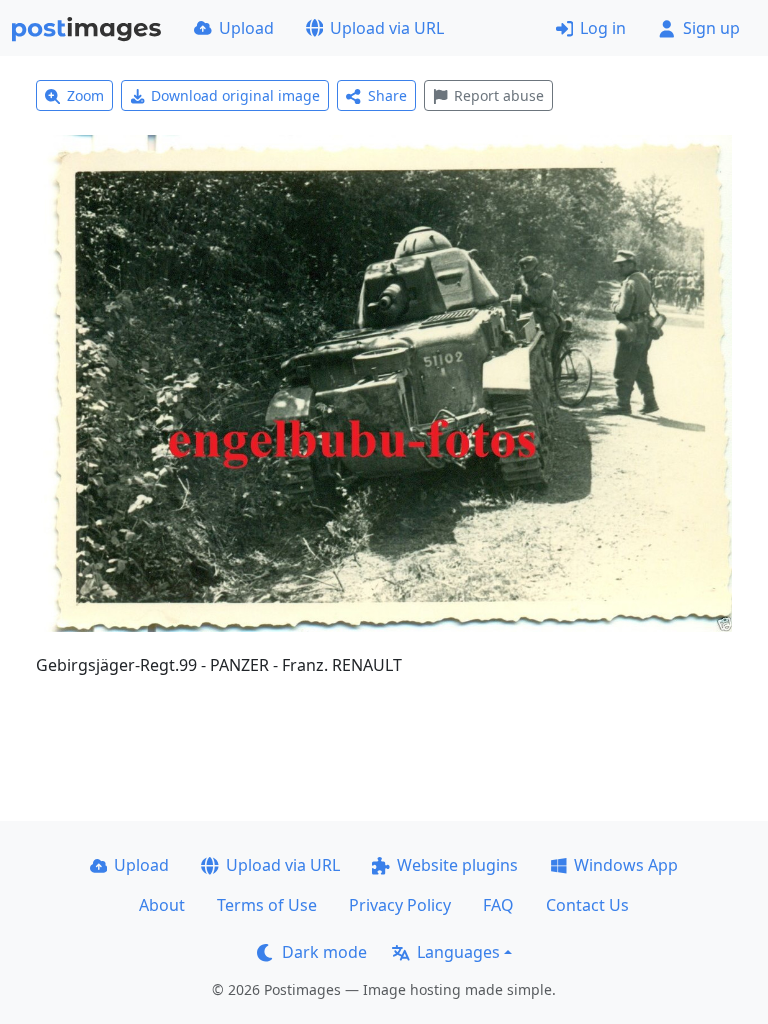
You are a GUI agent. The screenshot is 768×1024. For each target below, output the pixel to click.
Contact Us (587, 905)
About (162, 905)
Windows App (626, 865)
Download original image (235, 95)
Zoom (85, 95)
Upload (246, 28)
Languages (458, 952)
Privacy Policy (400, 905)
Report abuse (499, 95)
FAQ (498, 905)
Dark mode (324, 952)
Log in (603, 28)
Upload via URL (387, 28)
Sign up (711, 28)
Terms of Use (267, 905)
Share (387, 95)
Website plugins (457, 865)
